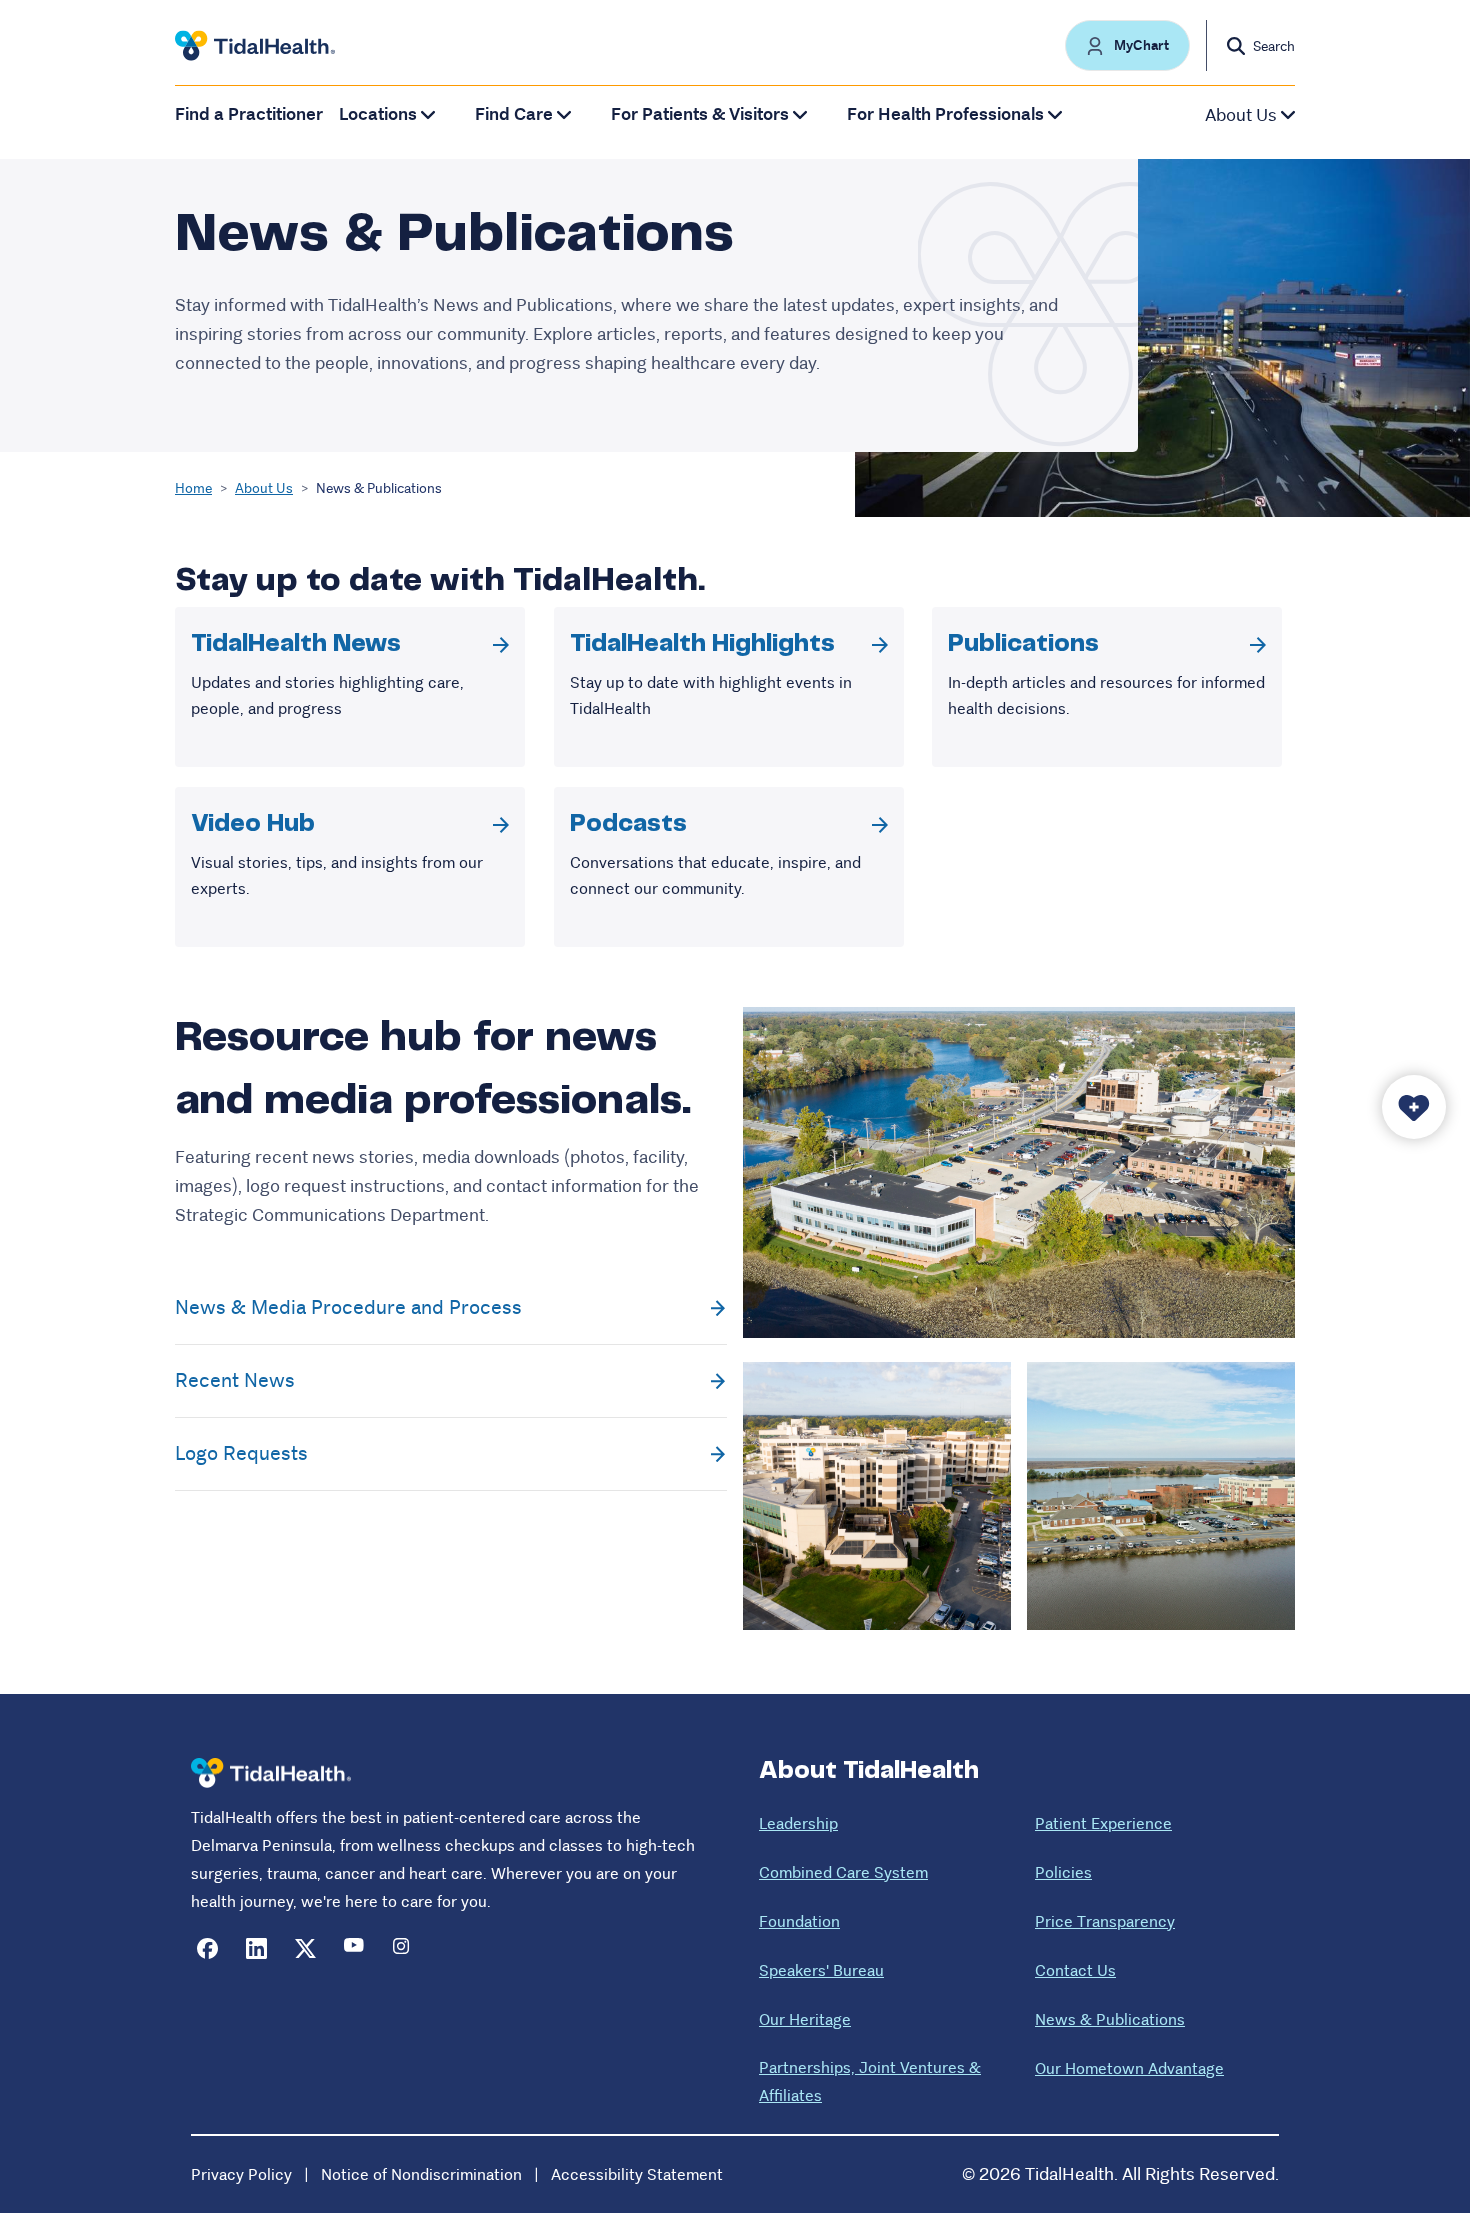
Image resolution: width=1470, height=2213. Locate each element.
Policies (1063, 1872)
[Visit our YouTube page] (354, 1948)
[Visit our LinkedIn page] (256, 1948)
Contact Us (1075, 1970)
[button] (1127, 45)
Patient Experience (1103, 1823)
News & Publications (1110, 2019)
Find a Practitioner (249, 114)
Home (193, 488)
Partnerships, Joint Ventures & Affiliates (870, 2081)
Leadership (798, 1823)
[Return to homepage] (271, 1773)
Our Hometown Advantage (1129, 2068)
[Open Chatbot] (1414, 1107)
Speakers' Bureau (821, 1970)
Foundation (799, 1921)
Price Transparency (1105, 1921)
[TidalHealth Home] (255, 46)
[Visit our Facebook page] (207, 1948)
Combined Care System (843, 1872)
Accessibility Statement (637, 2174)
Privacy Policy (241, 2174)
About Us (264, 488)
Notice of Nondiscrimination (421, 2174)
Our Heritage (805, 2019)
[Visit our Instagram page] (403, 1948)
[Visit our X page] (305, 1948)
